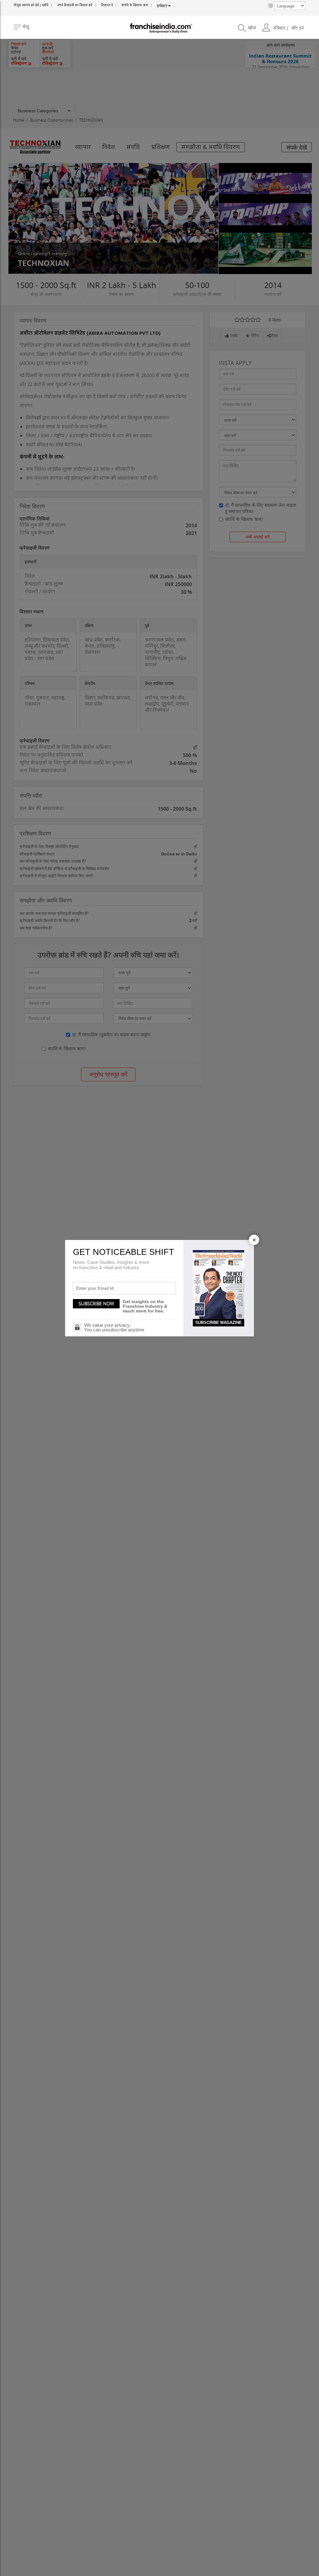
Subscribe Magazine (219, 1323)
